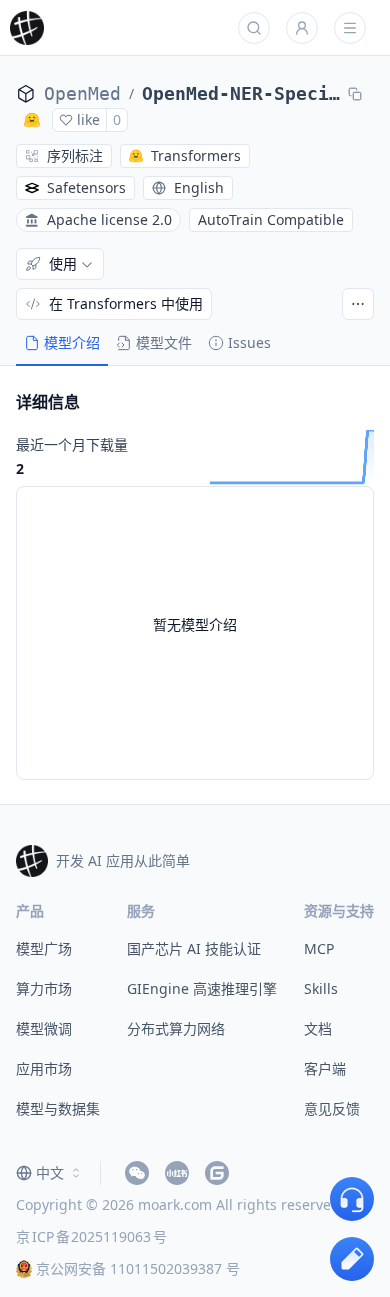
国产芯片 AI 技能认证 (194, 948)
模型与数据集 (58, 1108)
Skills (321, 988)
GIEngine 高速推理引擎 (202, 988)
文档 (318, 1028)
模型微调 (44, 1028)
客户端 (325, 1068)
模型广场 (44, 948)
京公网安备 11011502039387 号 (138, 1268)
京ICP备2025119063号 (91, 1236)
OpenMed (82, 93)
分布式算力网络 (176, 1028)
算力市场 (44, 988)
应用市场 (44, 1068)
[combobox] (50, 1173)
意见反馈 (332, 1108)
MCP (319, 948)
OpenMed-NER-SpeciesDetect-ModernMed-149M (241, 93)
